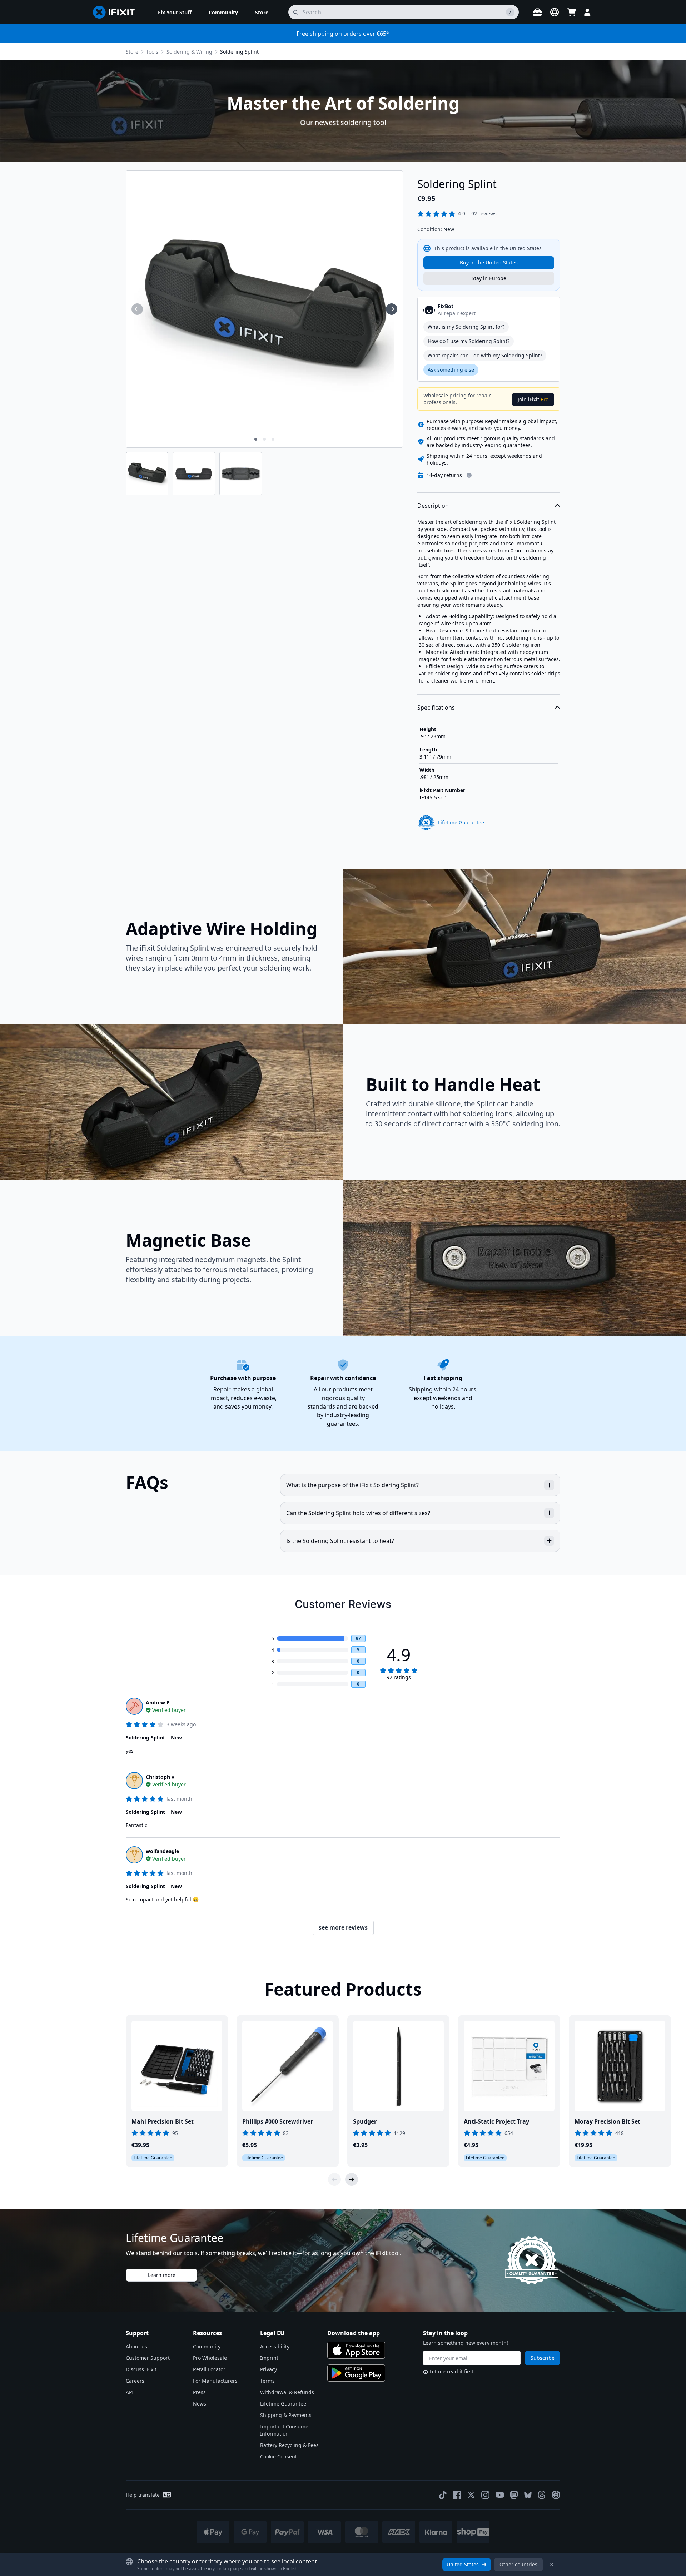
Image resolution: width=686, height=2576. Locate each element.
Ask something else (451, 370)
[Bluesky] (528, 2495)
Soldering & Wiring (189, 52)
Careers (135, 2381)
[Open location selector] (555, 12)
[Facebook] (457, 2495)
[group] (137, 309)
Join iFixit (533, 399)
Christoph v (160, 1777)
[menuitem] (175, 12)
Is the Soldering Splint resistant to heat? (340, 1541)
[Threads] (542, 2495)
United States (463, 2564)
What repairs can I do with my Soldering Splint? (485, 355)
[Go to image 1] (256, 439)
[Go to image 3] (273, 439)
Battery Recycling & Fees (289, 2445)
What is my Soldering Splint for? (466, 327)
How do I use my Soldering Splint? (469, 341)
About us (136, 2346)
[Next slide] (352, 2179)
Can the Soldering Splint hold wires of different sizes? (358, 1513)
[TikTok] (443, 2495)
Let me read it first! (452, 2371)
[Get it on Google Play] (356, 2373)
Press (199, 2392)
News (200, 2404)
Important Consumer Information (285, 2430)
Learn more (162, 2275)
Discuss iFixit (141, 2369)
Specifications (436, 708)
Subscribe (543, 2358)
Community (207, 2346)
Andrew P (158, 1703)
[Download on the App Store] (356, 2350)
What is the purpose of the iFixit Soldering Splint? (352, 1485)
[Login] (587, 12)
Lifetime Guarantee (283, 2404)
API (130, 2392)
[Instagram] (486, 2495)
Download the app (354, 2333)
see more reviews (343, 1927)
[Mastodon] (514, 2495)
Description (433, 506)
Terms (267, 2381)
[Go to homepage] (117, 12)
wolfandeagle (162, 1851)
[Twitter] (471, 2495)
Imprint (269, 2358)
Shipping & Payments (286, 2415)
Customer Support (148, 2358)
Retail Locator (209, 2369)
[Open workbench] (537, 12)
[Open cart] (572, 12)
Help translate (143, 2495)
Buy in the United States (489, 262)
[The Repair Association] (556, 2495)
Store (132, 52)
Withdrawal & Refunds (287, 2392)
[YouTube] (500, 2495)
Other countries (518, 2564)
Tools (152, 52)
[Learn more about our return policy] (469, 475)
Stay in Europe (489, 278)
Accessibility (275, 2346)
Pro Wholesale (210, 2358)
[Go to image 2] (264, 439)
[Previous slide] (334, 2179)
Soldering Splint (239, 52)
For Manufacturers (215, 2381)
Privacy (269, 2369)
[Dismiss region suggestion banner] (552, 2565)
